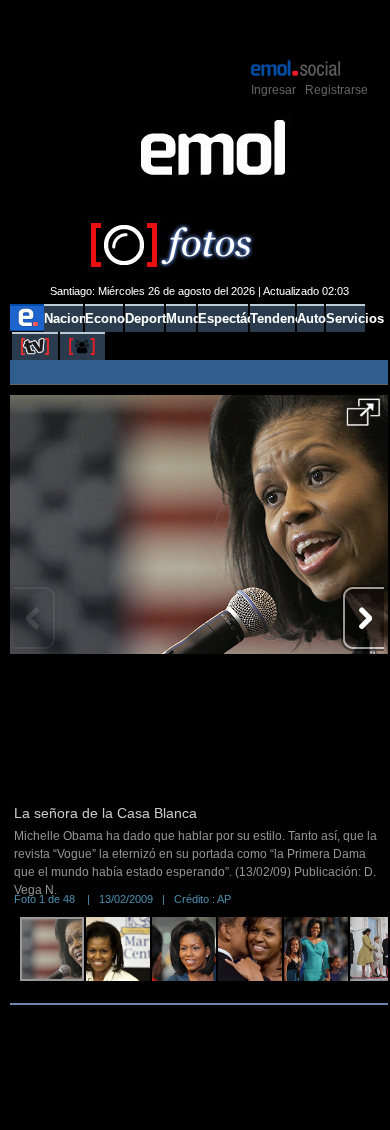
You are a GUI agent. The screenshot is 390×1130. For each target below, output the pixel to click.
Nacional (63, 318)
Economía (104, 318)
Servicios (345, 318)
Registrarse (336, 90)
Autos (310, 318)
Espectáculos (222, 318)
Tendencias (273, 318)
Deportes (144, 318)
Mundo (181, 318)
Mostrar (199, 28)
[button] (363, 419)
